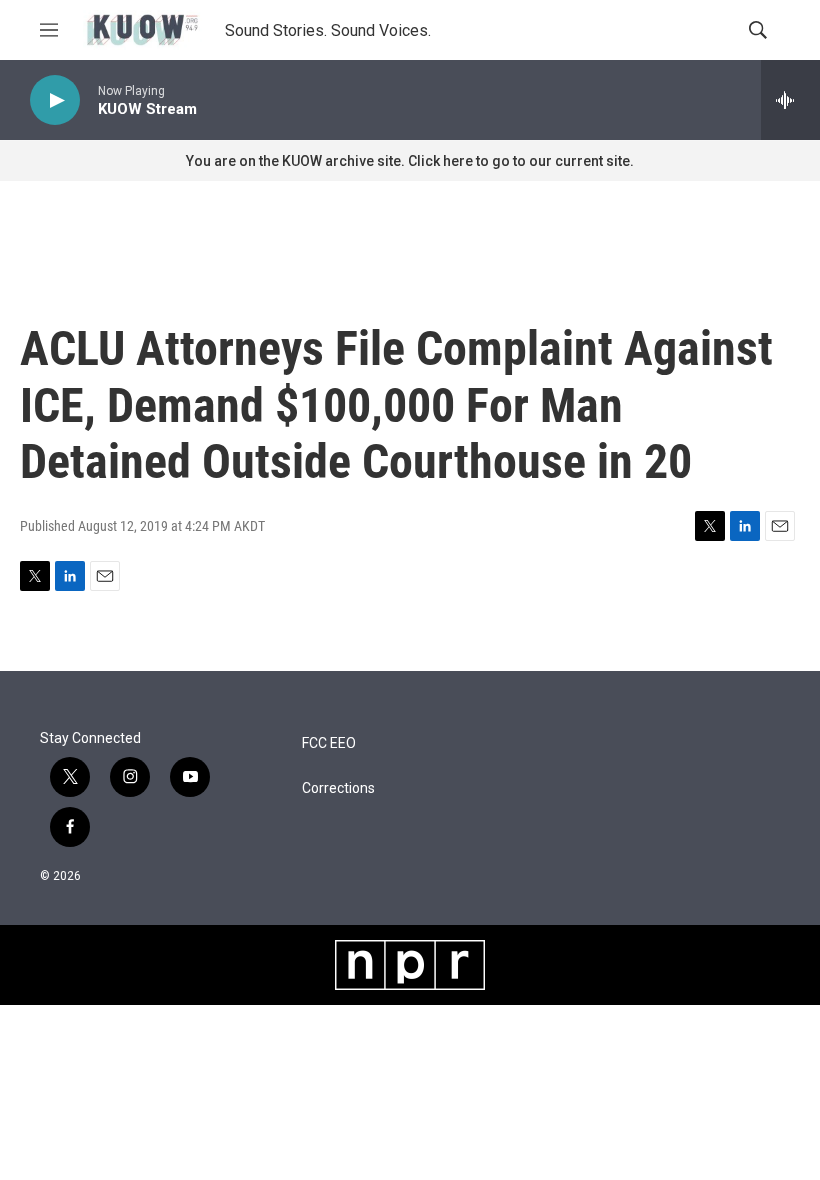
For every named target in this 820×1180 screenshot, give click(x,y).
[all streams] (790, 100)
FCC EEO (329, 743)
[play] (55, 100)
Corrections (338, 788)
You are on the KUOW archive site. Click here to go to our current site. (410, 161)
